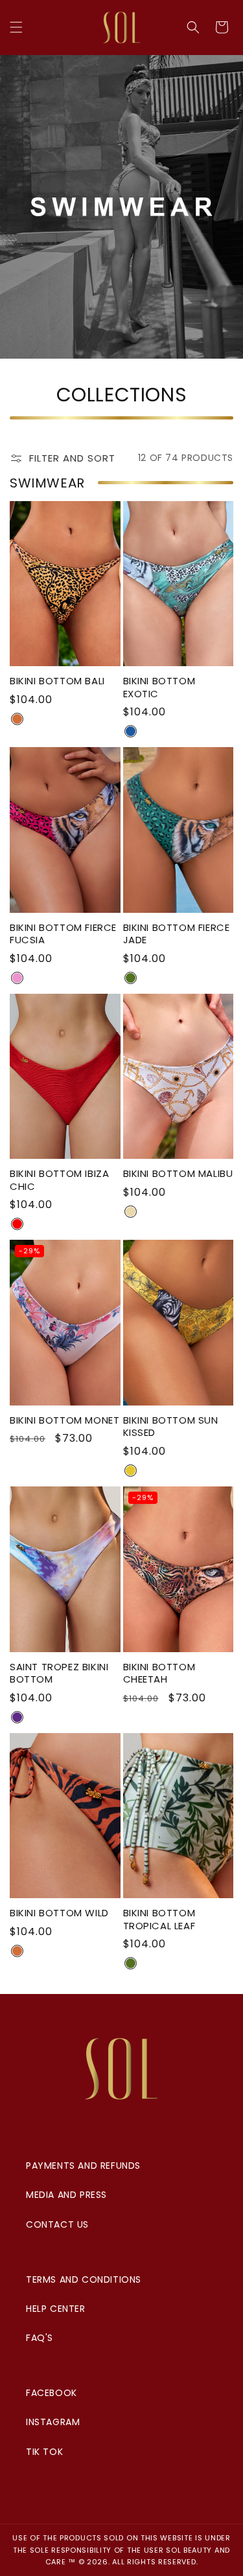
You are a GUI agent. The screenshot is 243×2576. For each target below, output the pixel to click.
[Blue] (131, 731)
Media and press (66, 2195)
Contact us (57, 2224)
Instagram (53, 2422)
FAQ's (40, 2338)
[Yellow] (131, 1471)
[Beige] (131, 1212)
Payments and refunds (83, 2166)
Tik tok (44, 2452)
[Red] (17, 1224)
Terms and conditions (84, 2279)
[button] (16, 27)
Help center (56, 2309)
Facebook (52, 2393)
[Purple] (17, 1717)
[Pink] (17, 978)
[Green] (131, 978)
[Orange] (17, 719)
